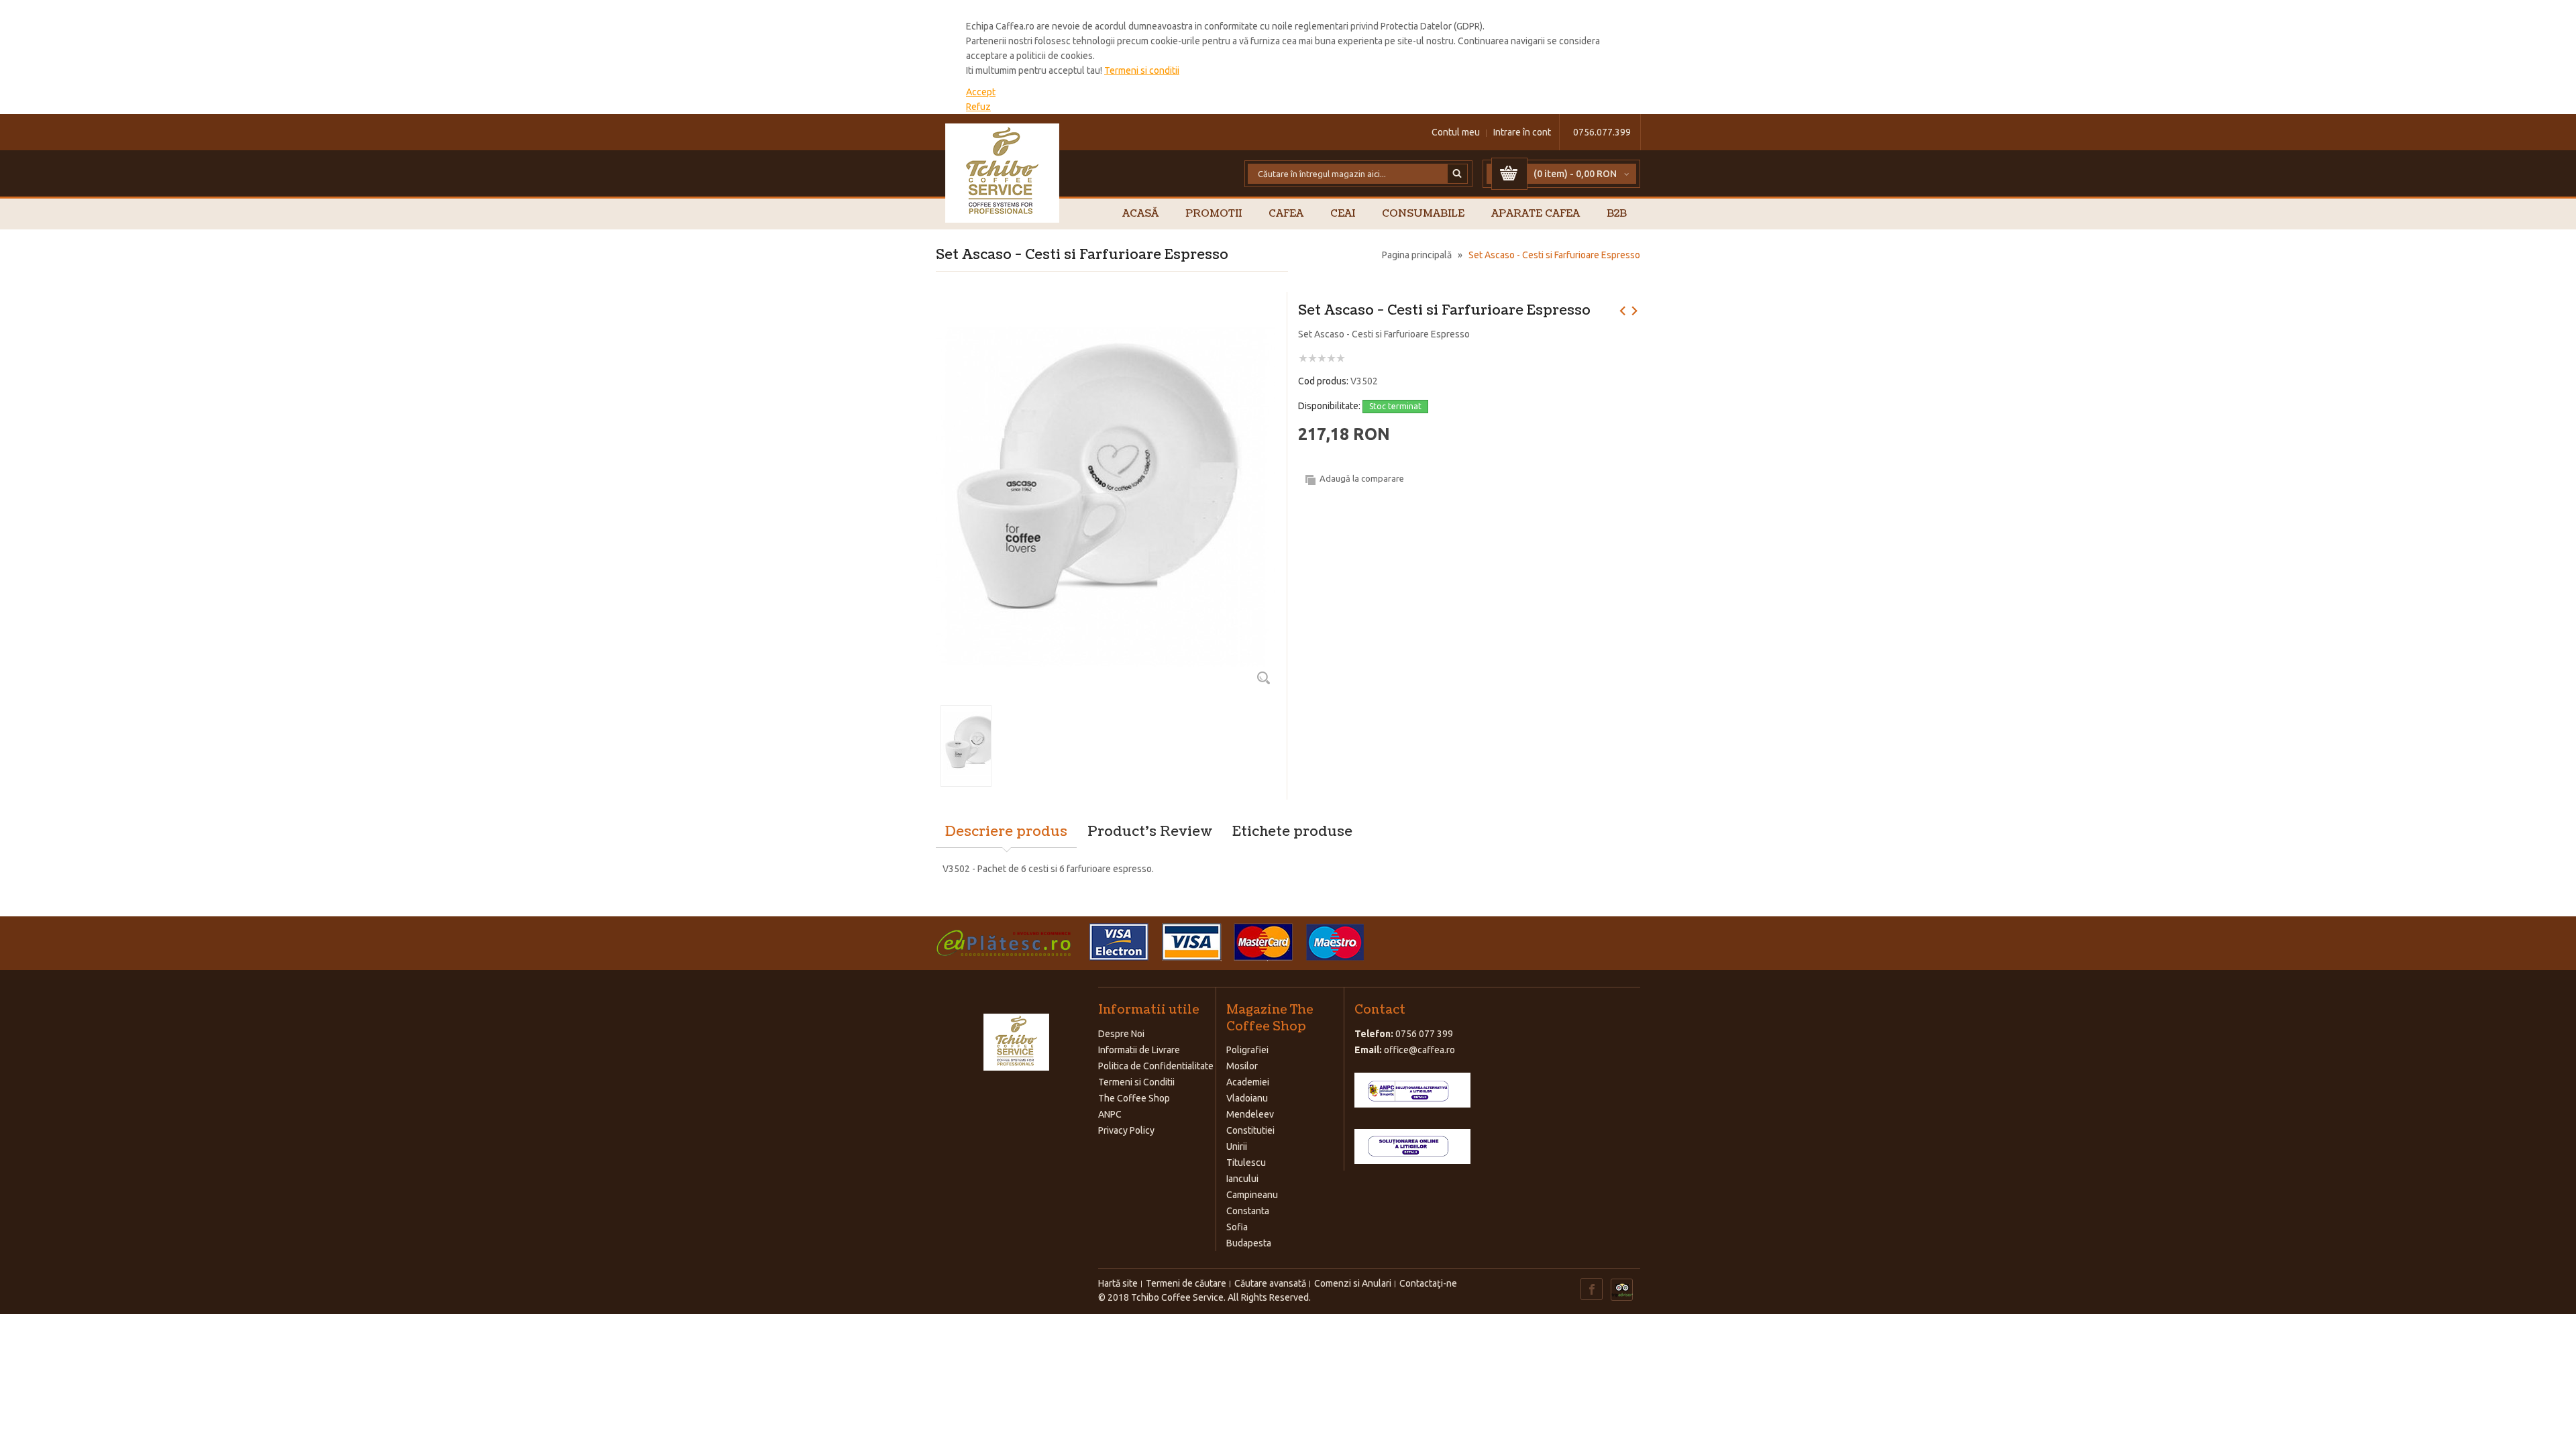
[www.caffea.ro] (1003, 173)
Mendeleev (1250, 1114)
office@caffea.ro (1419, 1050)
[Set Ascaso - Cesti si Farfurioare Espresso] (1106, 309)
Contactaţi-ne (1428, 1283)
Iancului (1242, 1179)
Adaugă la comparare (1362, 478)
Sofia (1237, 1227)
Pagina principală (1417, 255)
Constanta (1248, 1211)
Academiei (1248, 1082)
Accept (981, 92)
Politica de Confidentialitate (1156, 1066)
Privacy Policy (1126, 1130)
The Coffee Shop (1134, 1098)
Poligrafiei (1247, 1050)
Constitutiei (1250, 1130)
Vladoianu (1247, 1098)
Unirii (1237, 1146)
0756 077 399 (1424, 1034)
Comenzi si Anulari (1353, 1283)
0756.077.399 (1602, 132)
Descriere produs (1006, 832)
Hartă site (1118, 1283)
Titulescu (1246, 1163)
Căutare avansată (1270, 1283)
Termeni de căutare (1186, 1283)
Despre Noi (1121, 1034)
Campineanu (1252, 1195)
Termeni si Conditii (1136, 1082)
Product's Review (1150, 832)
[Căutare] (1458, 174)
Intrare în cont (1522, 132)
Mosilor (1242, 1066)
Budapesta (1249, 1243)
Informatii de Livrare (1139, 1050)
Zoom (1263, 678)
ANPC (1110, 1114)
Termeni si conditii (1142, 70)
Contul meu (1456, 132)
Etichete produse (1292, 832)
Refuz (978, 107)
